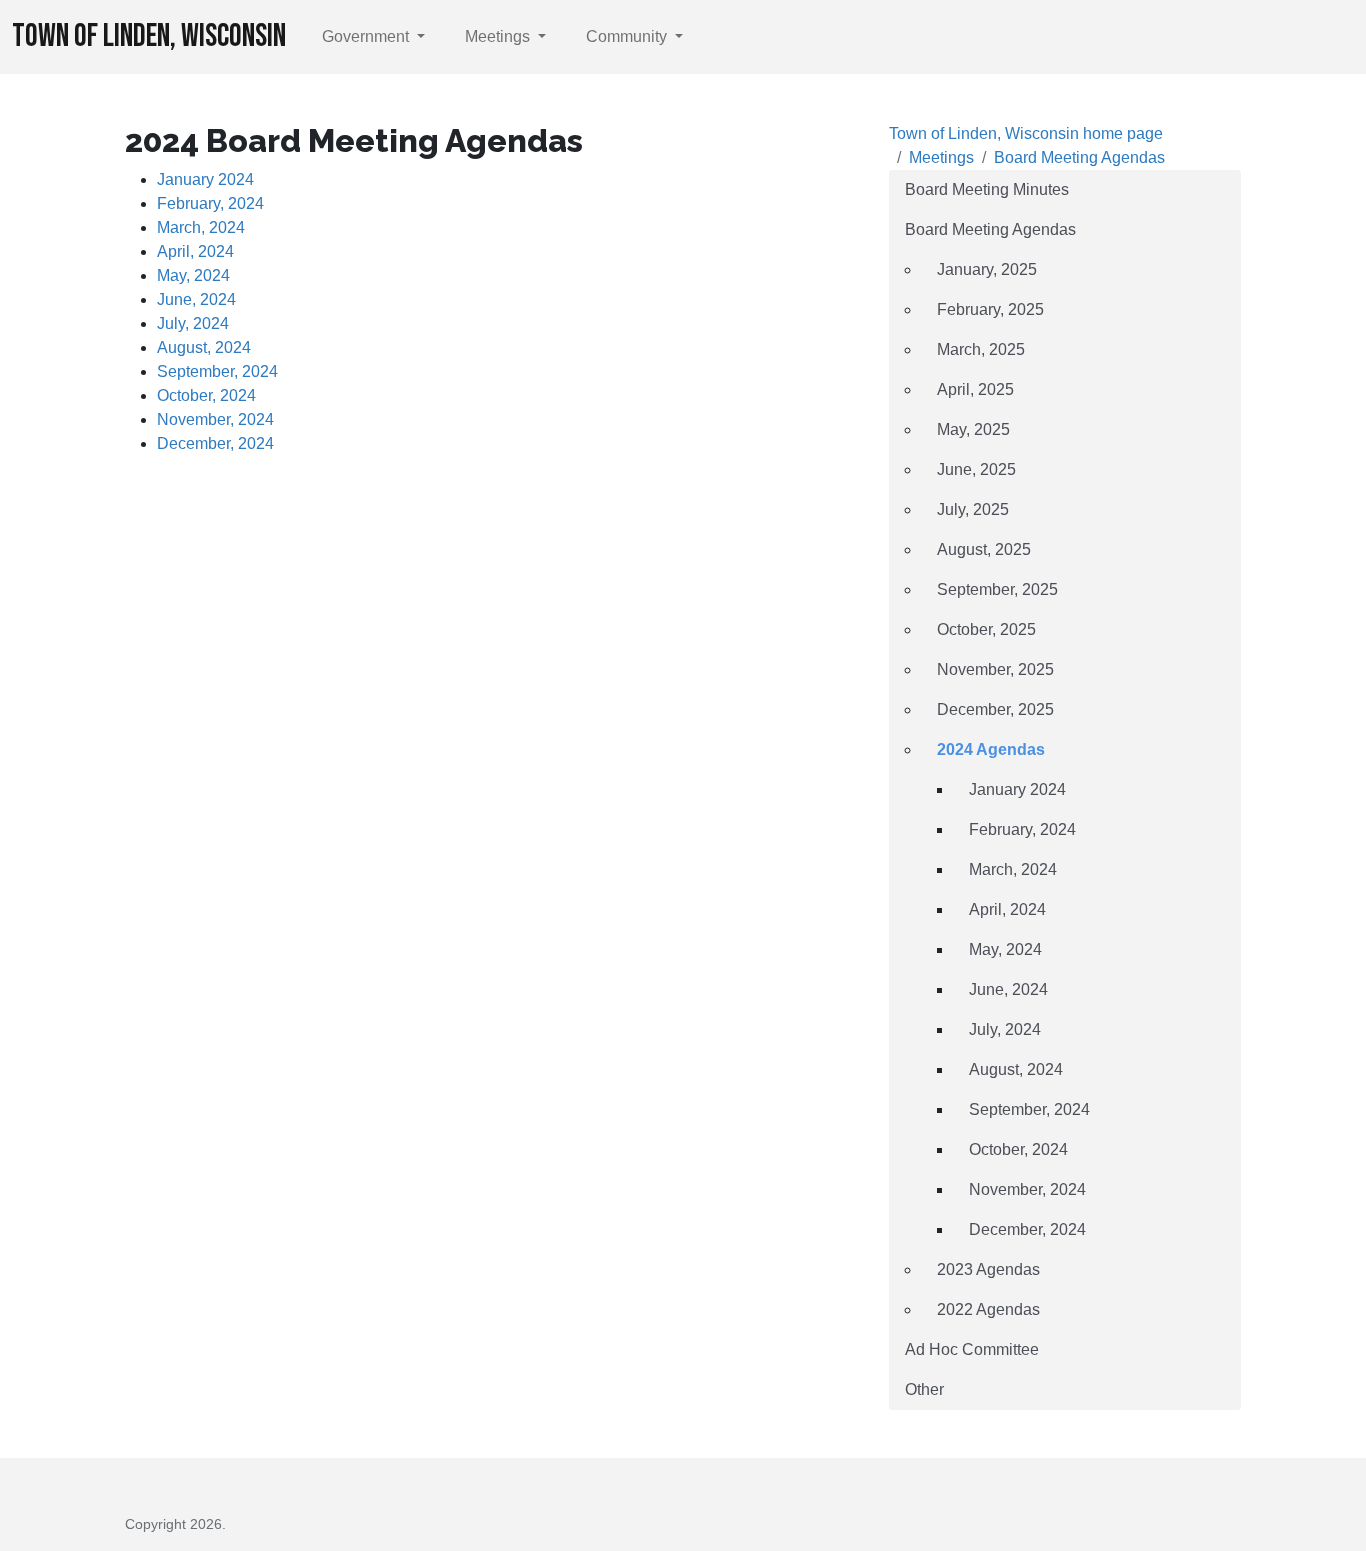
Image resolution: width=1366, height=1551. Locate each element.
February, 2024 (210, 203)
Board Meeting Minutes (987, 189)
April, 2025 (975, 389)
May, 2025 (973, 429)
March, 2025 (981, 349)
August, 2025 (984, 549)
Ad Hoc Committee (972, 1349)
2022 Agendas (988, 1309)
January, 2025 (987, 269)
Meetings (499, 36)
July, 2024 (193, 323)
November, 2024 (215, 419)
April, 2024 (195, 251)
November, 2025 (995, 669)
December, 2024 (215, 443)
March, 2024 (201, 227)
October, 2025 (986, 629)
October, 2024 (206, 395)
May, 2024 (193, 275)
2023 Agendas (988, 1269)
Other (924, 1389)
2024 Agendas (991, 749)
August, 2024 (204, 347)
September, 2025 (997, 589)
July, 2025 (973, 509)
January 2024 (205, 179)
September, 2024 (217, 371)
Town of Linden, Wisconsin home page (1026, 133)
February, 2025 (990, 309)
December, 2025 (995, 709)
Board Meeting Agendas (1079, 157)
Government (367, 36)
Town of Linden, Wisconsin (149, 36)
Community (628, 36)
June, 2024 (196, 299)
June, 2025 (976, 469)
